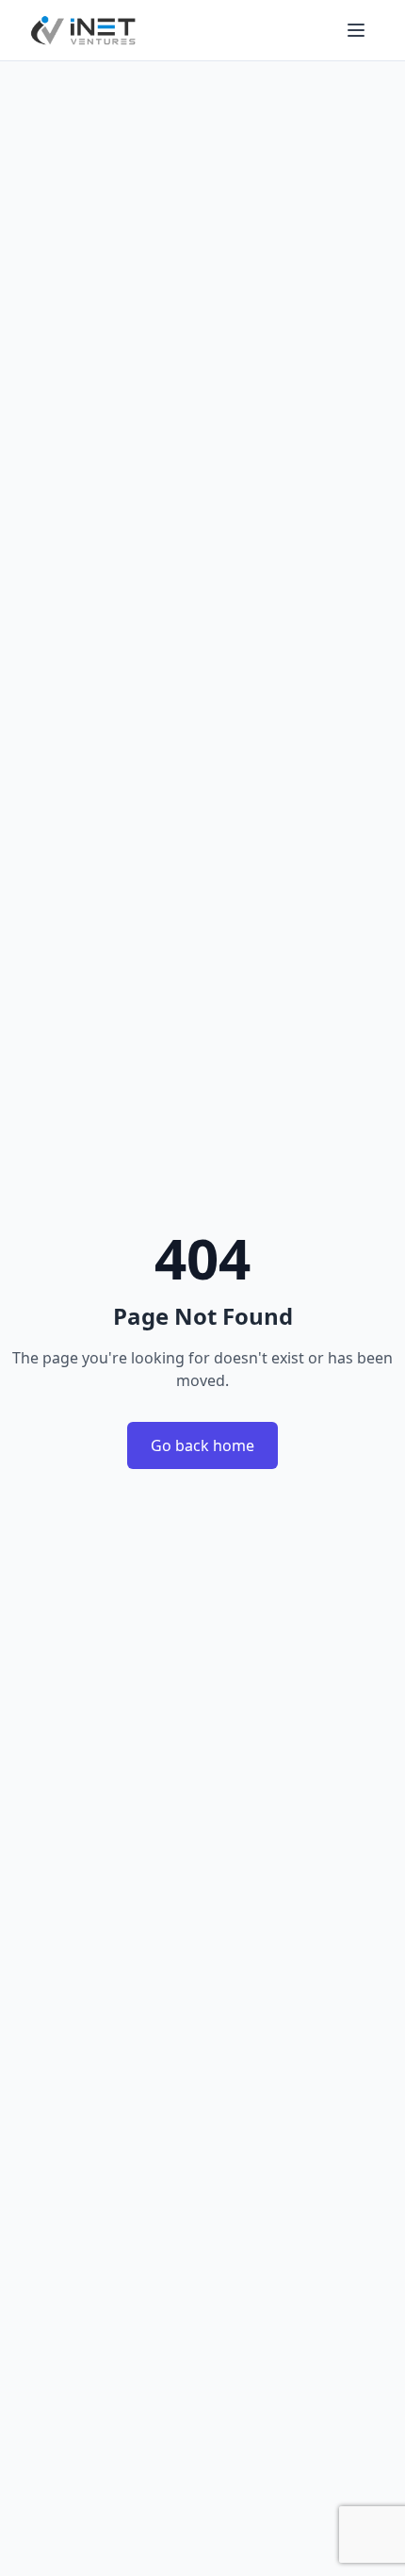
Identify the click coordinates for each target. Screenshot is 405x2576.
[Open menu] (356, 30)
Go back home (202, 1445)
